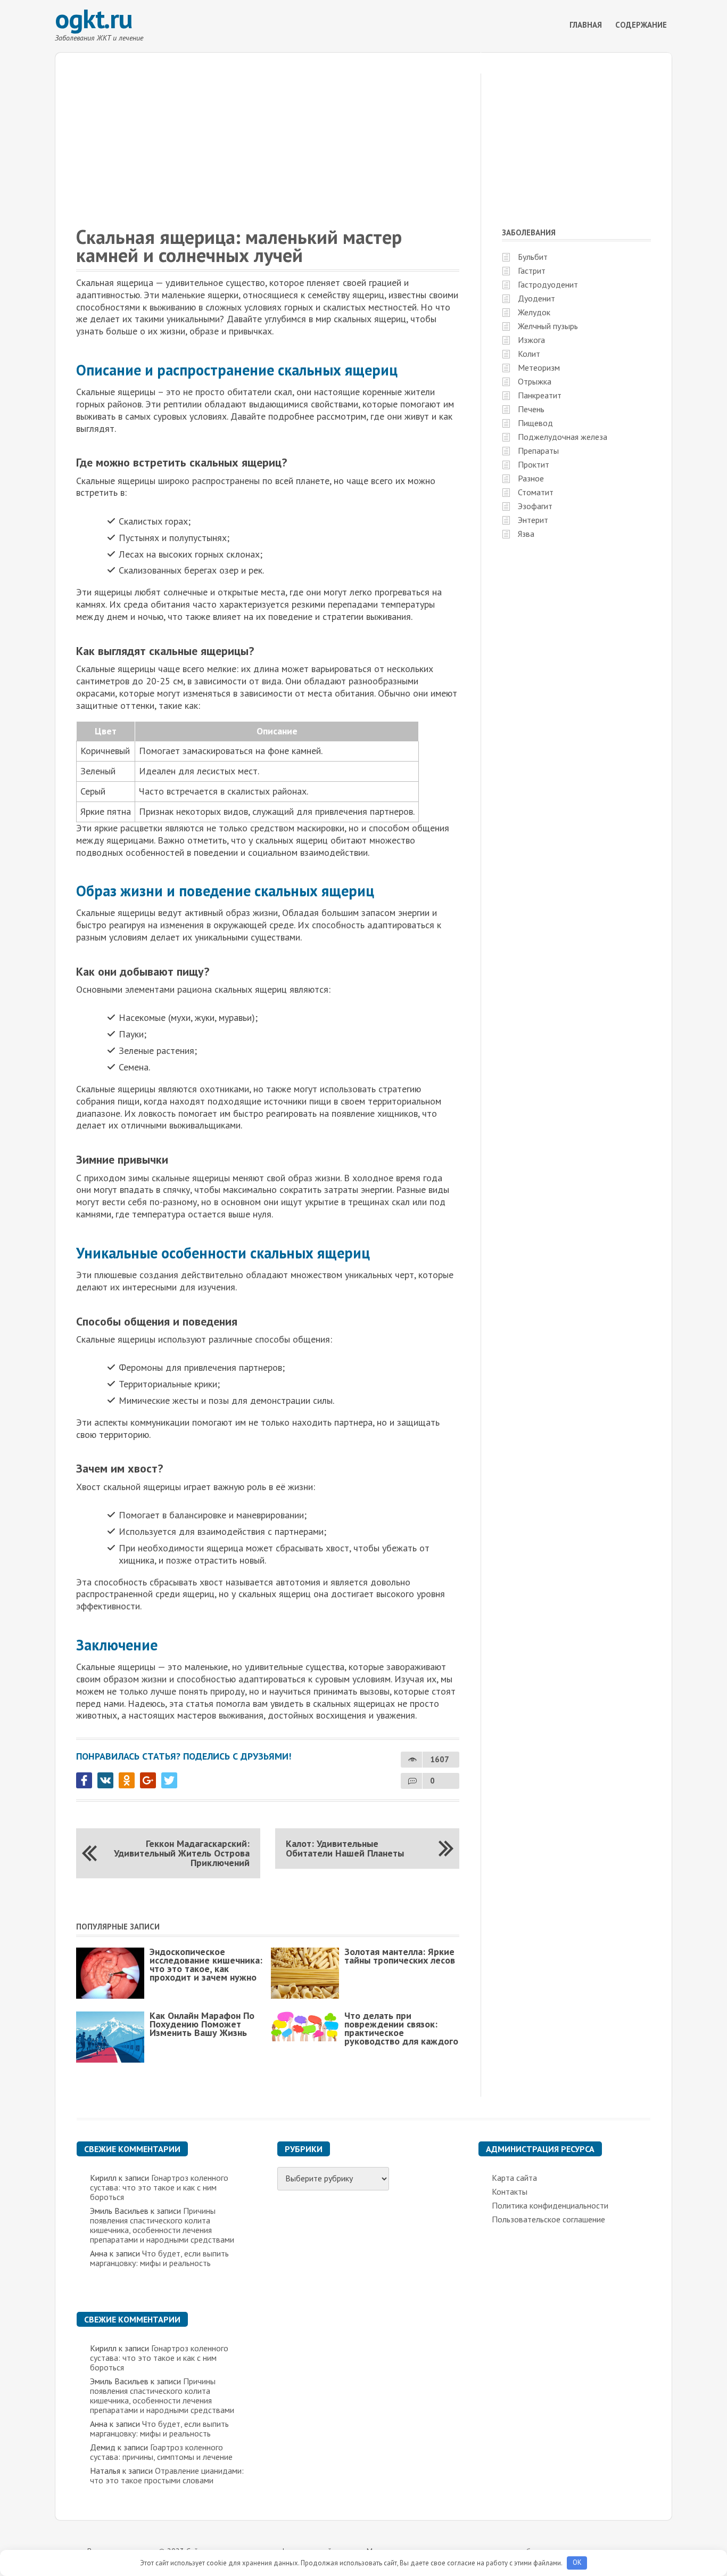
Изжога (531, 340)
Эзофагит (535, 506)
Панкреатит (540, 395)
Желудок (534, 312)
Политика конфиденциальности (550, 2205)
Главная (586, 25)
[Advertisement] (363, 127)
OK (577, 2562)
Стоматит (536, 492)
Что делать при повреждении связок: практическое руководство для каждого (401, 2028)
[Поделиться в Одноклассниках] (127, 1780)
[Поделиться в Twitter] (169, 1780)
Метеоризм (539, 367)
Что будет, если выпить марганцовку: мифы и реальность (159, 2258)
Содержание (641, 25)
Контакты (510, 2191)
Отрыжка (535, 381)
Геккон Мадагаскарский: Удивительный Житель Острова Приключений (182, 1853)
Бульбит (533, 257)
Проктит (534, 464)
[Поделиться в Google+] (148, 1780)
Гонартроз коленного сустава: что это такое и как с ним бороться (159, 2187)
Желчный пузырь (548, 326)
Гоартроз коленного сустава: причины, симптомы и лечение (161, 2452)
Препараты (538, 451)
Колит (529, 354)
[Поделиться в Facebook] (84, 1780)
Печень (531, 409)
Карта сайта (514, 2178)
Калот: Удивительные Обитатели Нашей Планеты (345, 1848)
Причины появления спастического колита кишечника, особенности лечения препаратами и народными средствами (162, 2225)
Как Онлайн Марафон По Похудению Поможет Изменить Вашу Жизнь (202, 2024)
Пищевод (535, 423)
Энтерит (533, 520)
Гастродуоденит (548, 284)
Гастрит (532, 271)
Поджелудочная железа (563, 437)
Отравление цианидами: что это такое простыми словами (167, 2475)
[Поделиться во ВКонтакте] (105, 1780)
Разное (531, 478)
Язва (526, 534)
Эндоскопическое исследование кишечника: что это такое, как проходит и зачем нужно (206, 1964)
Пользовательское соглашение (548, 2219)
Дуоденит (536, 298)
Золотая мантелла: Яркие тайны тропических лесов (400, 1956)
